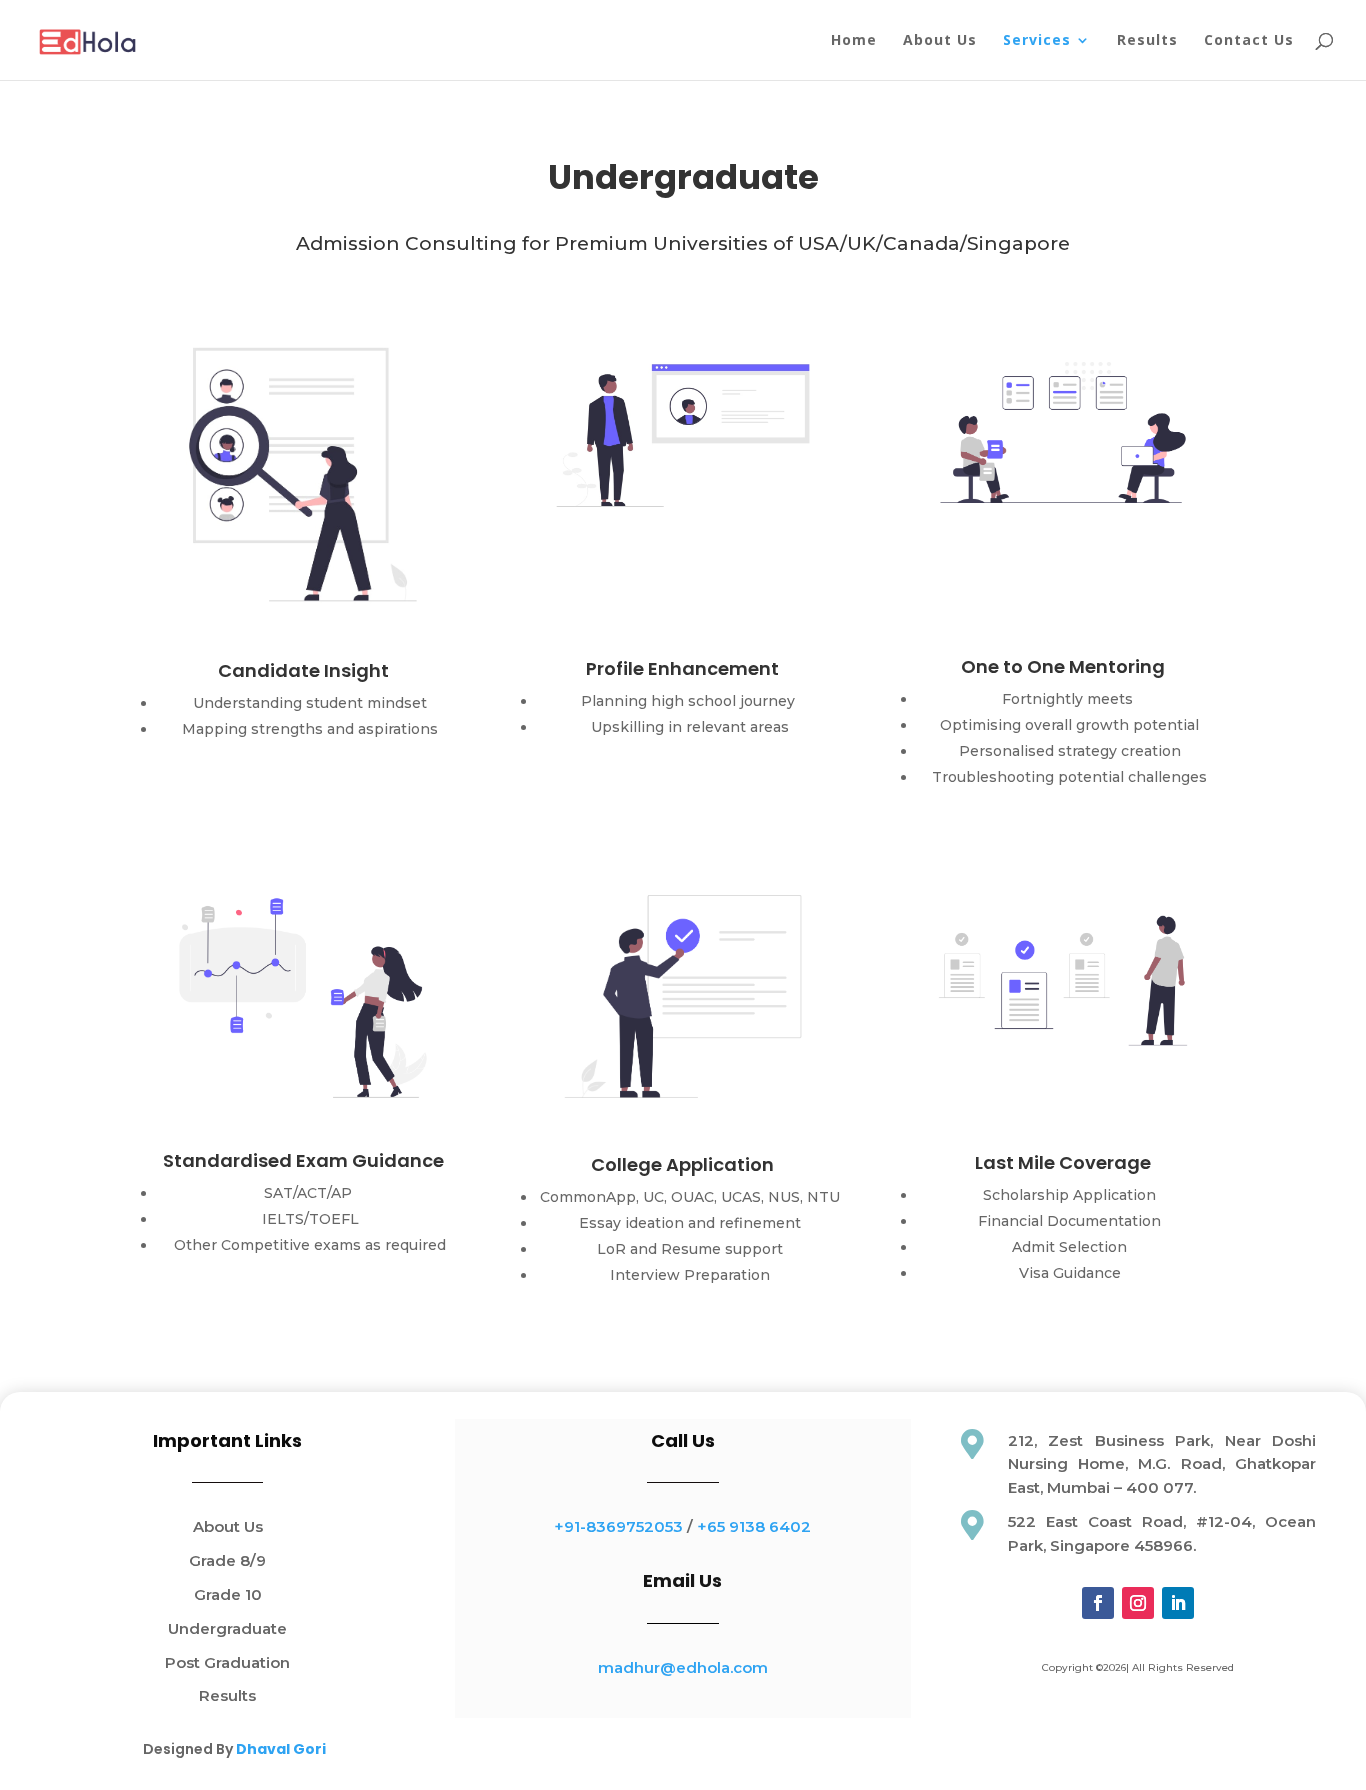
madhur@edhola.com (683, 1667)
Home (854, 41)
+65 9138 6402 (754, 1526)
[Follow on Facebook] (1098, 1603)
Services (1037, 41)
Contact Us (1249, 41)
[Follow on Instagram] (1138, 1603)
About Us (940, 41)
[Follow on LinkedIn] (1178, 1603)
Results (1147, 41)
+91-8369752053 (618, 1526)
